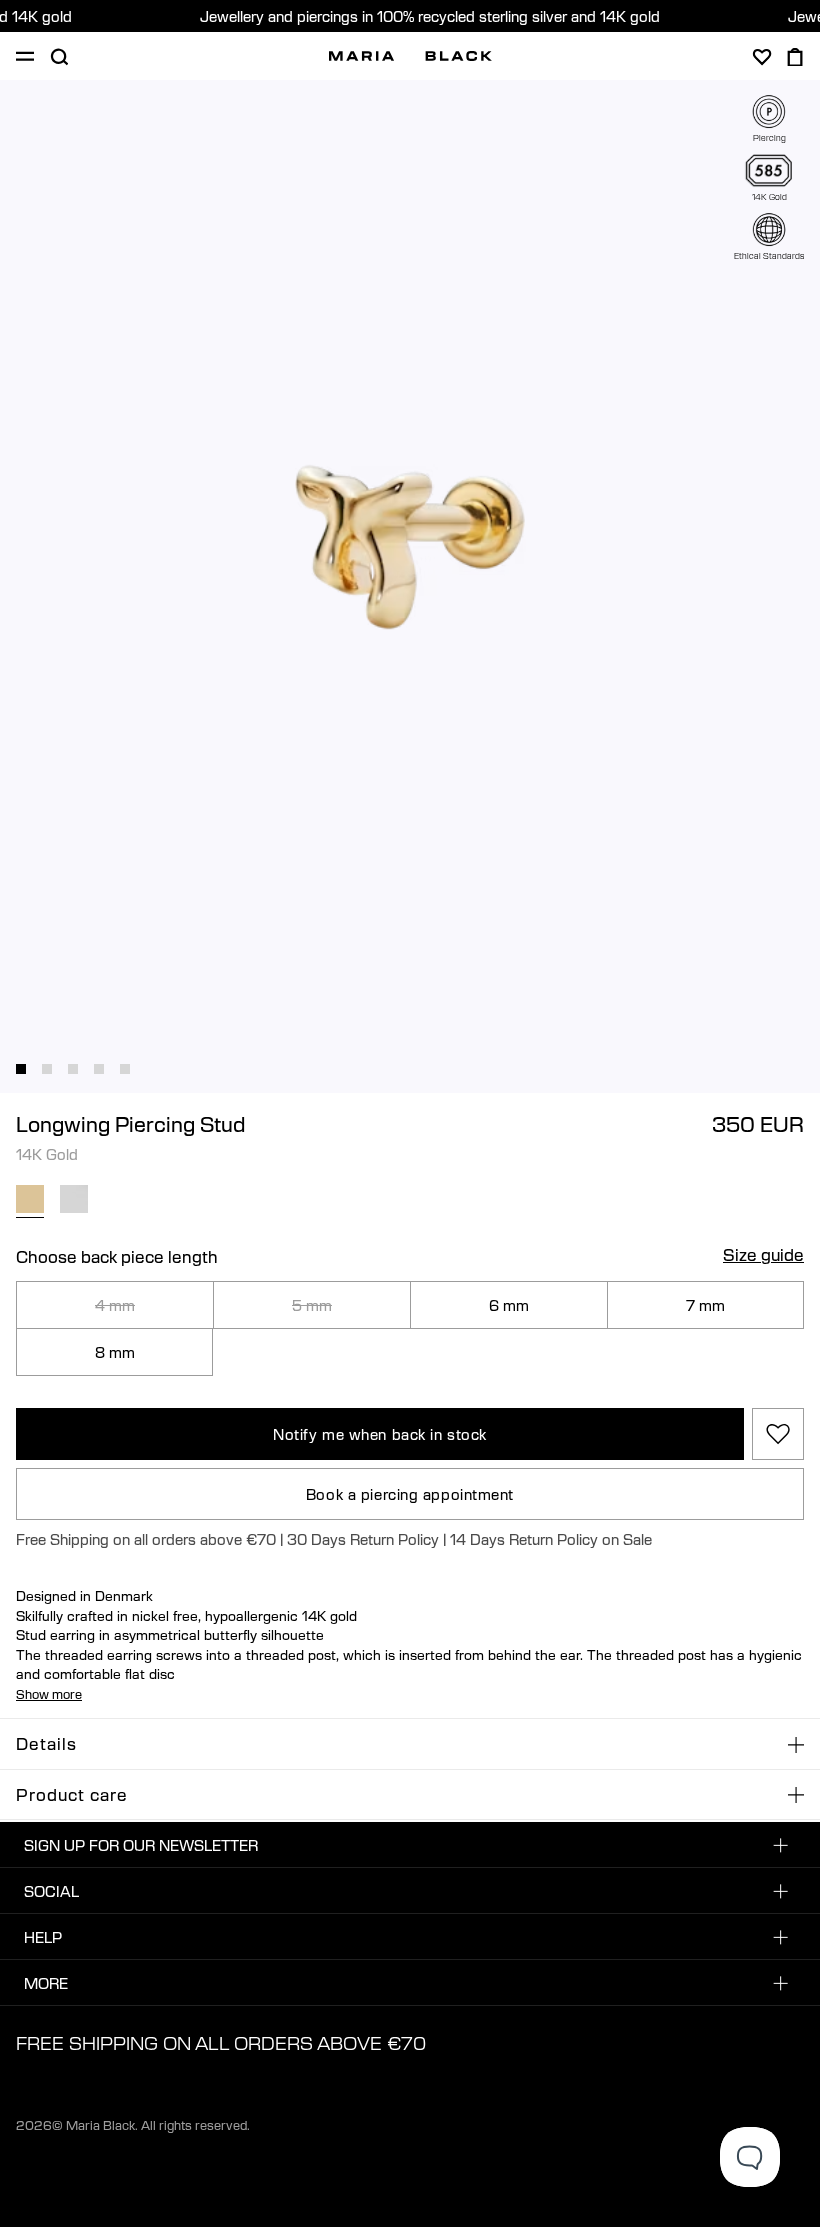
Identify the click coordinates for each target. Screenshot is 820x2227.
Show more (49, 1694)
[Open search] (59, 57)
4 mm (115, 1305)
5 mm (312, 1305)
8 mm (115, 1352)
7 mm (705, 1305)
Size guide (763, 1256)
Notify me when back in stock (380, 1434)
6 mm (509, 1305)
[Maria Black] (410, 56)
